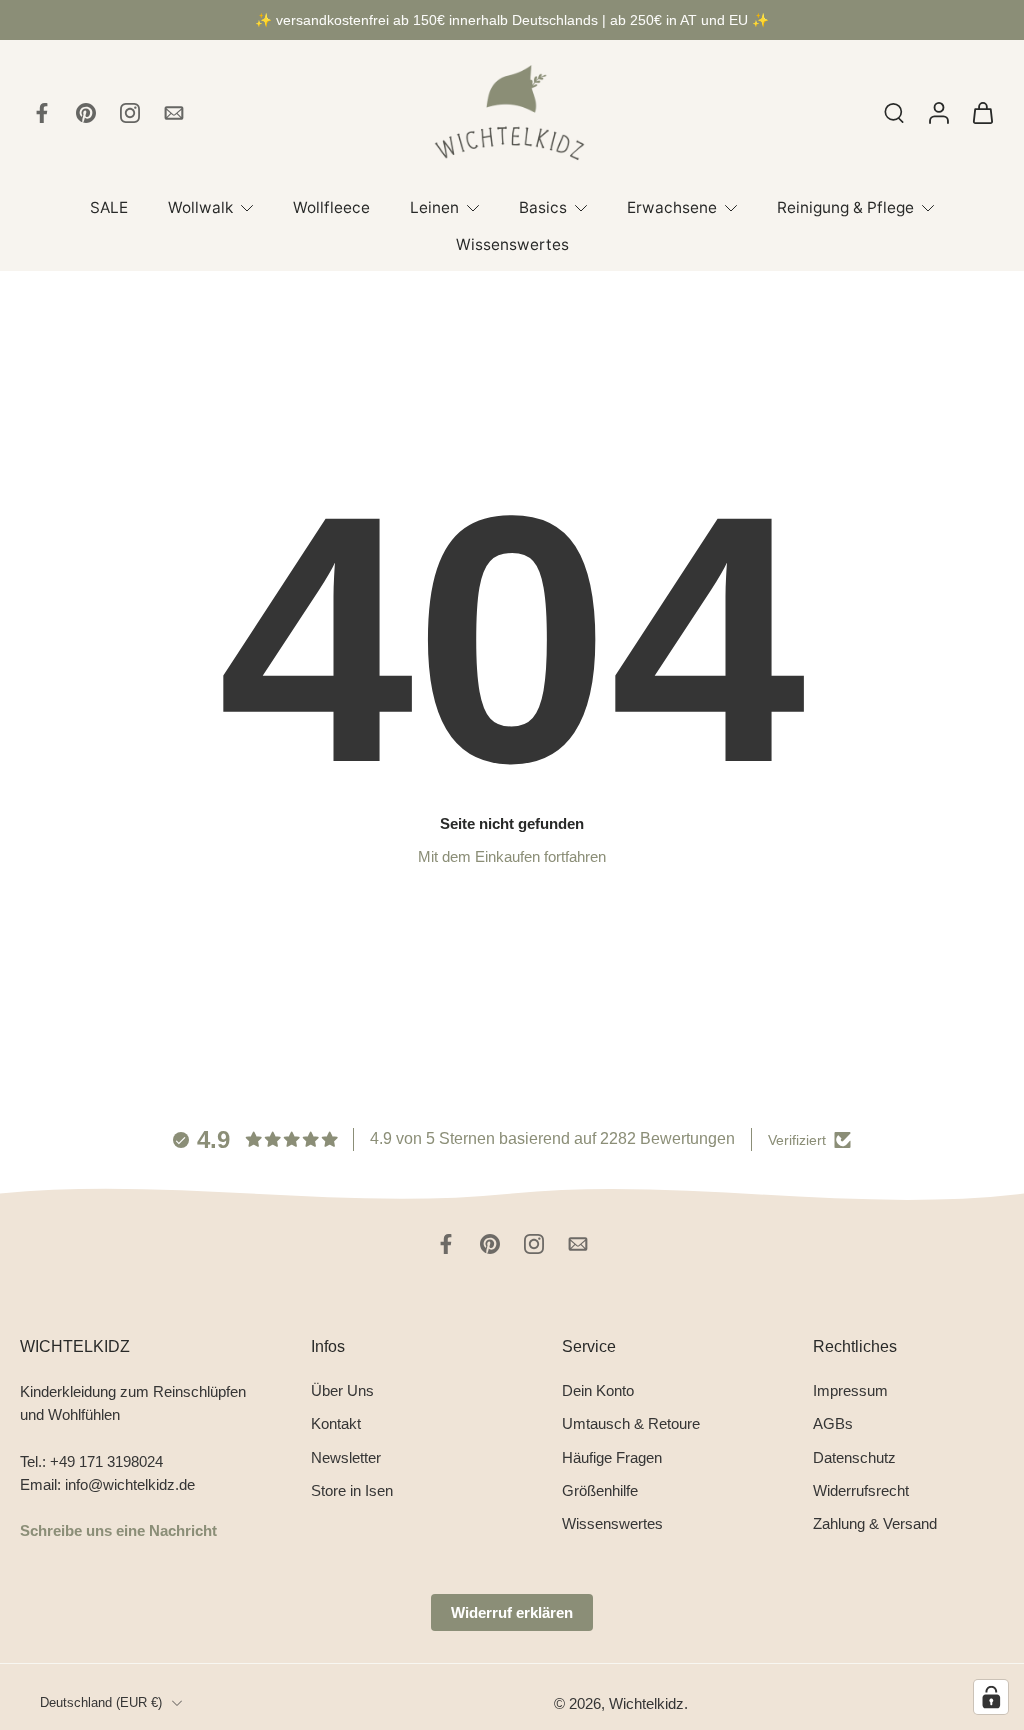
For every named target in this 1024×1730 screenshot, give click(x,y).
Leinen (434, 207)
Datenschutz (854, 1456)
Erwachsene (672, 207)
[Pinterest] (86, 113)
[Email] (174, 113)
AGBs (833, 1423)
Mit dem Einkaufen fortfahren (512, 856)
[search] (894, 112)
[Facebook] (42, 113)
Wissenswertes (512, 244)
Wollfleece (331, 207)
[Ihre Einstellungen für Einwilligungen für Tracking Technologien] (991, 1697)
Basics (543, 207)
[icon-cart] (982, 113)
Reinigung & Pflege (845, 207)
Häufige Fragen (612, 1456)
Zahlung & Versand (875, 1523)
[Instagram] (130, 113)
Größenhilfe (600, 1489)
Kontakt (336, 1423)
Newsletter (346, 1456)
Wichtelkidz (646, 1702)
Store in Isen (352, 1489)
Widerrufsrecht (861, 1489)
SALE (109, 207)
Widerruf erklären (512, 1612)
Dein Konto (598, 1390)
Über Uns (342, 1390)
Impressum (850, 1390)
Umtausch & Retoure (631, 1423)
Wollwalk (200, 207)
